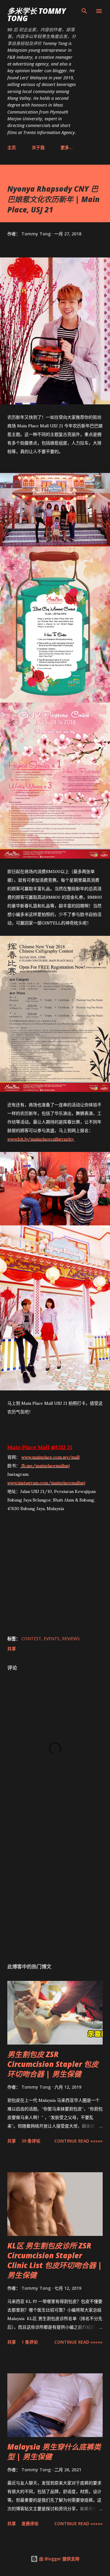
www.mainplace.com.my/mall (50, 1457)
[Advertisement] (55, 1888)
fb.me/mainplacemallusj (46, 1466)
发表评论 (30, 2524)
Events (52, 1639)
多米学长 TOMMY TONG (37, 15)
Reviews (71, 1639)
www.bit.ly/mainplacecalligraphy (41, 1139)
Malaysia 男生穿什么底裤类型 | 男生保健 (54, 2452)
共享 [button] (12, 1649)
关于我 (38, 147)
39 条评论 (31, 2141)
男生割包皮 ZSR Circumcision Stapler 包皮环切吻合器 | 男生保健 (53, 2064)
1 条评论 (30, 2342)
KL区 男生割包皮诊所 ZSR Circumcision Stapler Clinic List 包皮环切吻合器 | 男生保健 (55, 2260)
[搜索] (84, 11)
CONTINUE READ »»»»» (79, 2141)
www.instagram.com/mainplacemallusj (46, 1483)
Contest (31, 1639)
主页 (12, 147)
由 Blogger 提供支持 (59, 2559)
